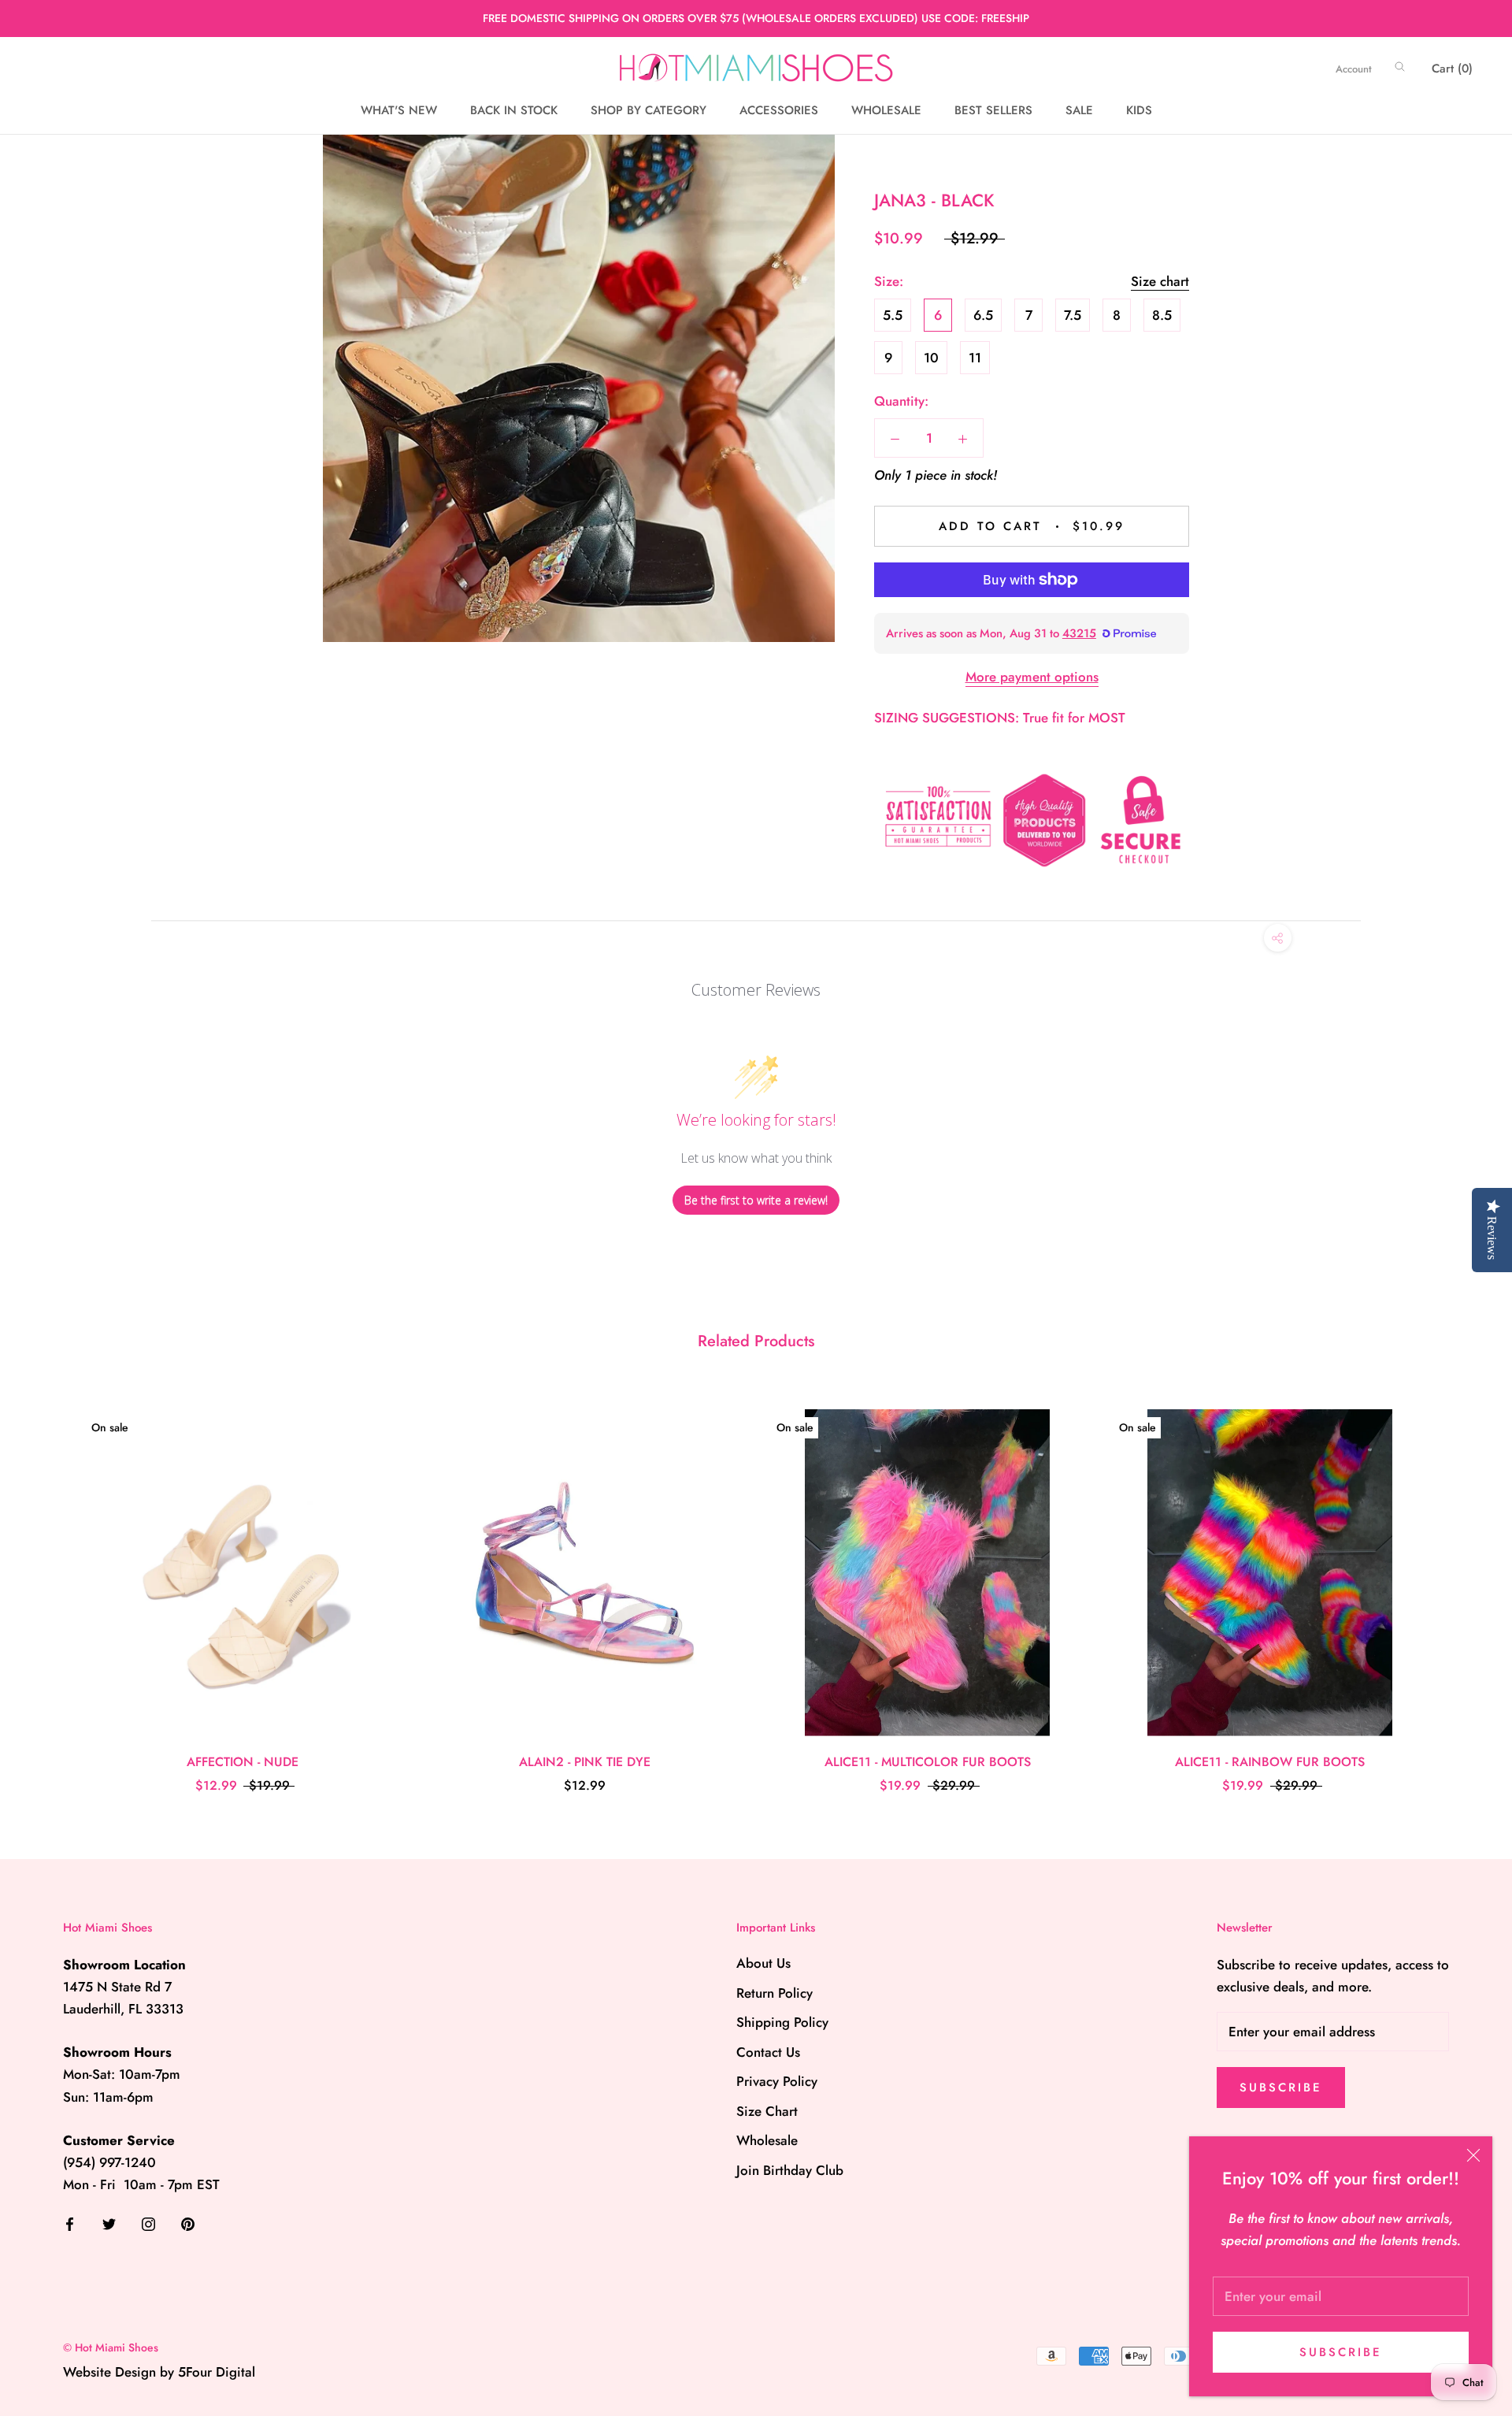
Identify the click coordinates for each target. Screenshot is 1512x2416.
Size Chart (767, 2111)
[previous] (49, 1585)
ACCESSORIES (779, 110)
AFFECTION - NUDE (243, 1762)
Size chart (1160, 281)
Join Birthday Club (790, 2170)
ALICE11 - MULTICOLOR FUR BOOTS (928, 1762)
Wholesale (767, 2140)
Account (1354, 69)
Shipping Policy (782, 2022)
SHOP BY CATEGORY (649, 110)
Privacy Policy (777, 2081)
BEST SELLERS (993, 110)
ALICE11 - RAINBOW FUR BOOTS (1270, 1762)
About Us (763, 1963)
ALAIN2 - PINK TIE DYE (585, 1762)
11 (975, 358)
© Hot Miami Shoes (111, 2347)
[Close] (1473, 2155)
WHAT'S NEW (399, 110)
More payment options (1032, 677)
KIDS (1139, 110)
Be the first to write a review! (756, 1200)
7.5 (1073, 315)
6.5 (983, 315)
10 (931, 358)
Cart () (1452, 69)
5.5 (893, 315)
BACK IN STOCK (514, 110)
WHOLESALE (886, 110)
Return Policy (775, 1993)
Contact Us (768, 2052)
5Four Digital (217, 2372)
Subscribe (1341, 2352)
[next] (1463, 1585)
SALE (1079, 110)
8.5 (1162, 315)
